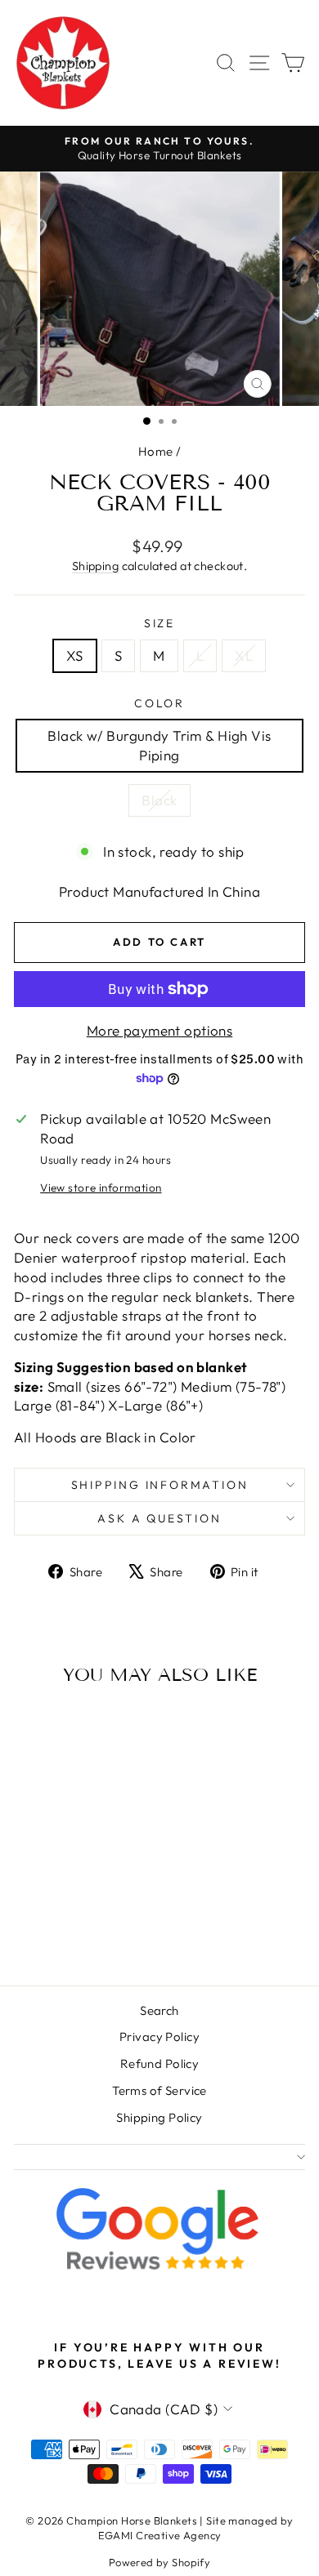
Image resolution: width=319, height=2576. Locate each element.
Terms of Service (159, 2090)
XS (75, 655)
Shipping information (160, 1485)
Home (156, 451)
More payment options (160, 1030)
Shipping (95, 566)
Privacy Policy (159, 2037)
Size (159, 623)
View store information (101, 1188)
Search (159, 2010)
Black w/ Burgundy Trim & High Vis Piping (159, 745)
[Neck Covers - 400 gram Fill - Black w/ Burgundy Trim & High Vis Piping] (60, 1930)
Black (159, 800)
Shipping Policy (159, 2117)
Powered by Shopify (160, 2562)
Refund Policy (160, 2063)
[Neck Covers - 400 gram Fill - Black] (79, 1930)
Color (159, 703)
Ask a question (159, 1518)
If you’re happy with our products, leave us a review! (159, 2355)
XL (244, 655)
